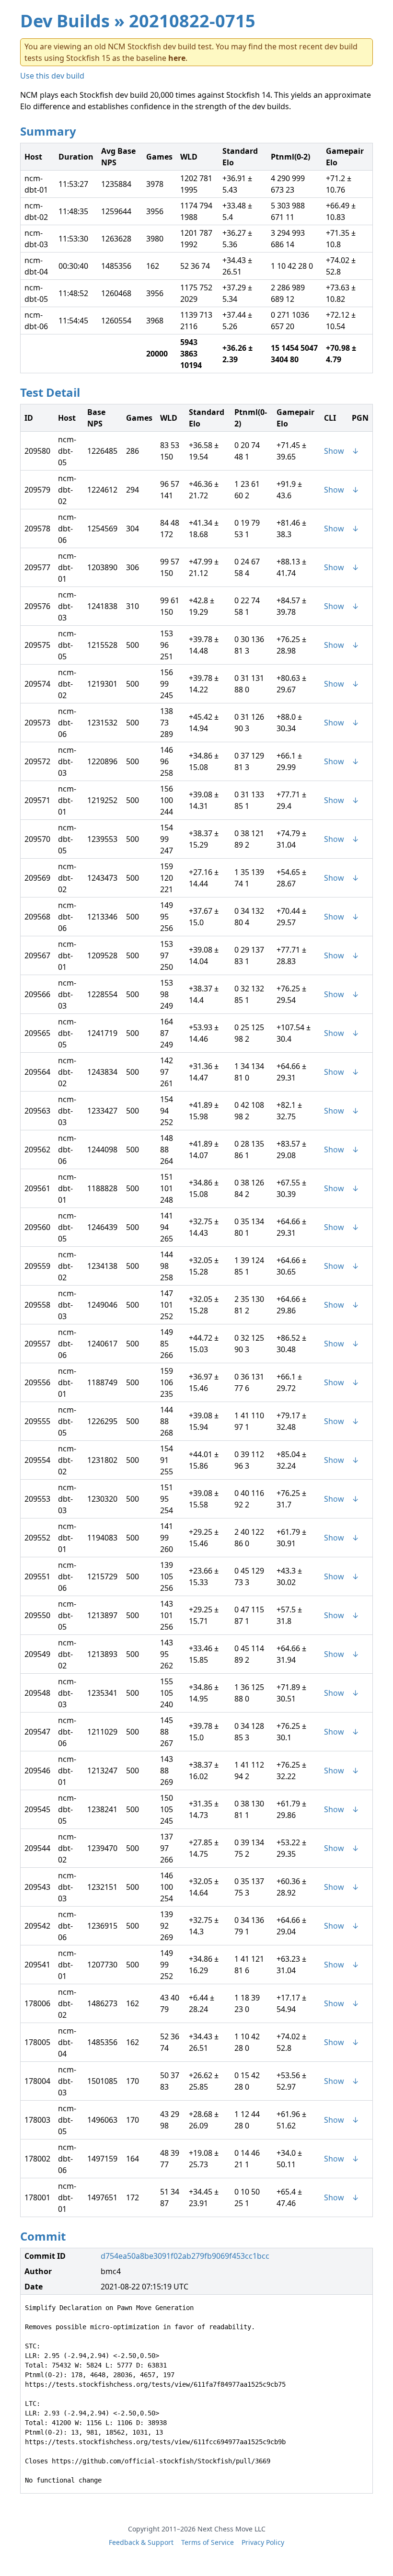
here (177, 58)
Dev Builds (65, 21)
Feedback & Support (141, 2542)
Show (334, 451)
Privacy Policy (263, 2542)
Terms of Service (208, 2542)
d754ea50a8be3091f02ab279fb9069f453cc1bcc (185, 2256)
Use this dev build (52, 76)
